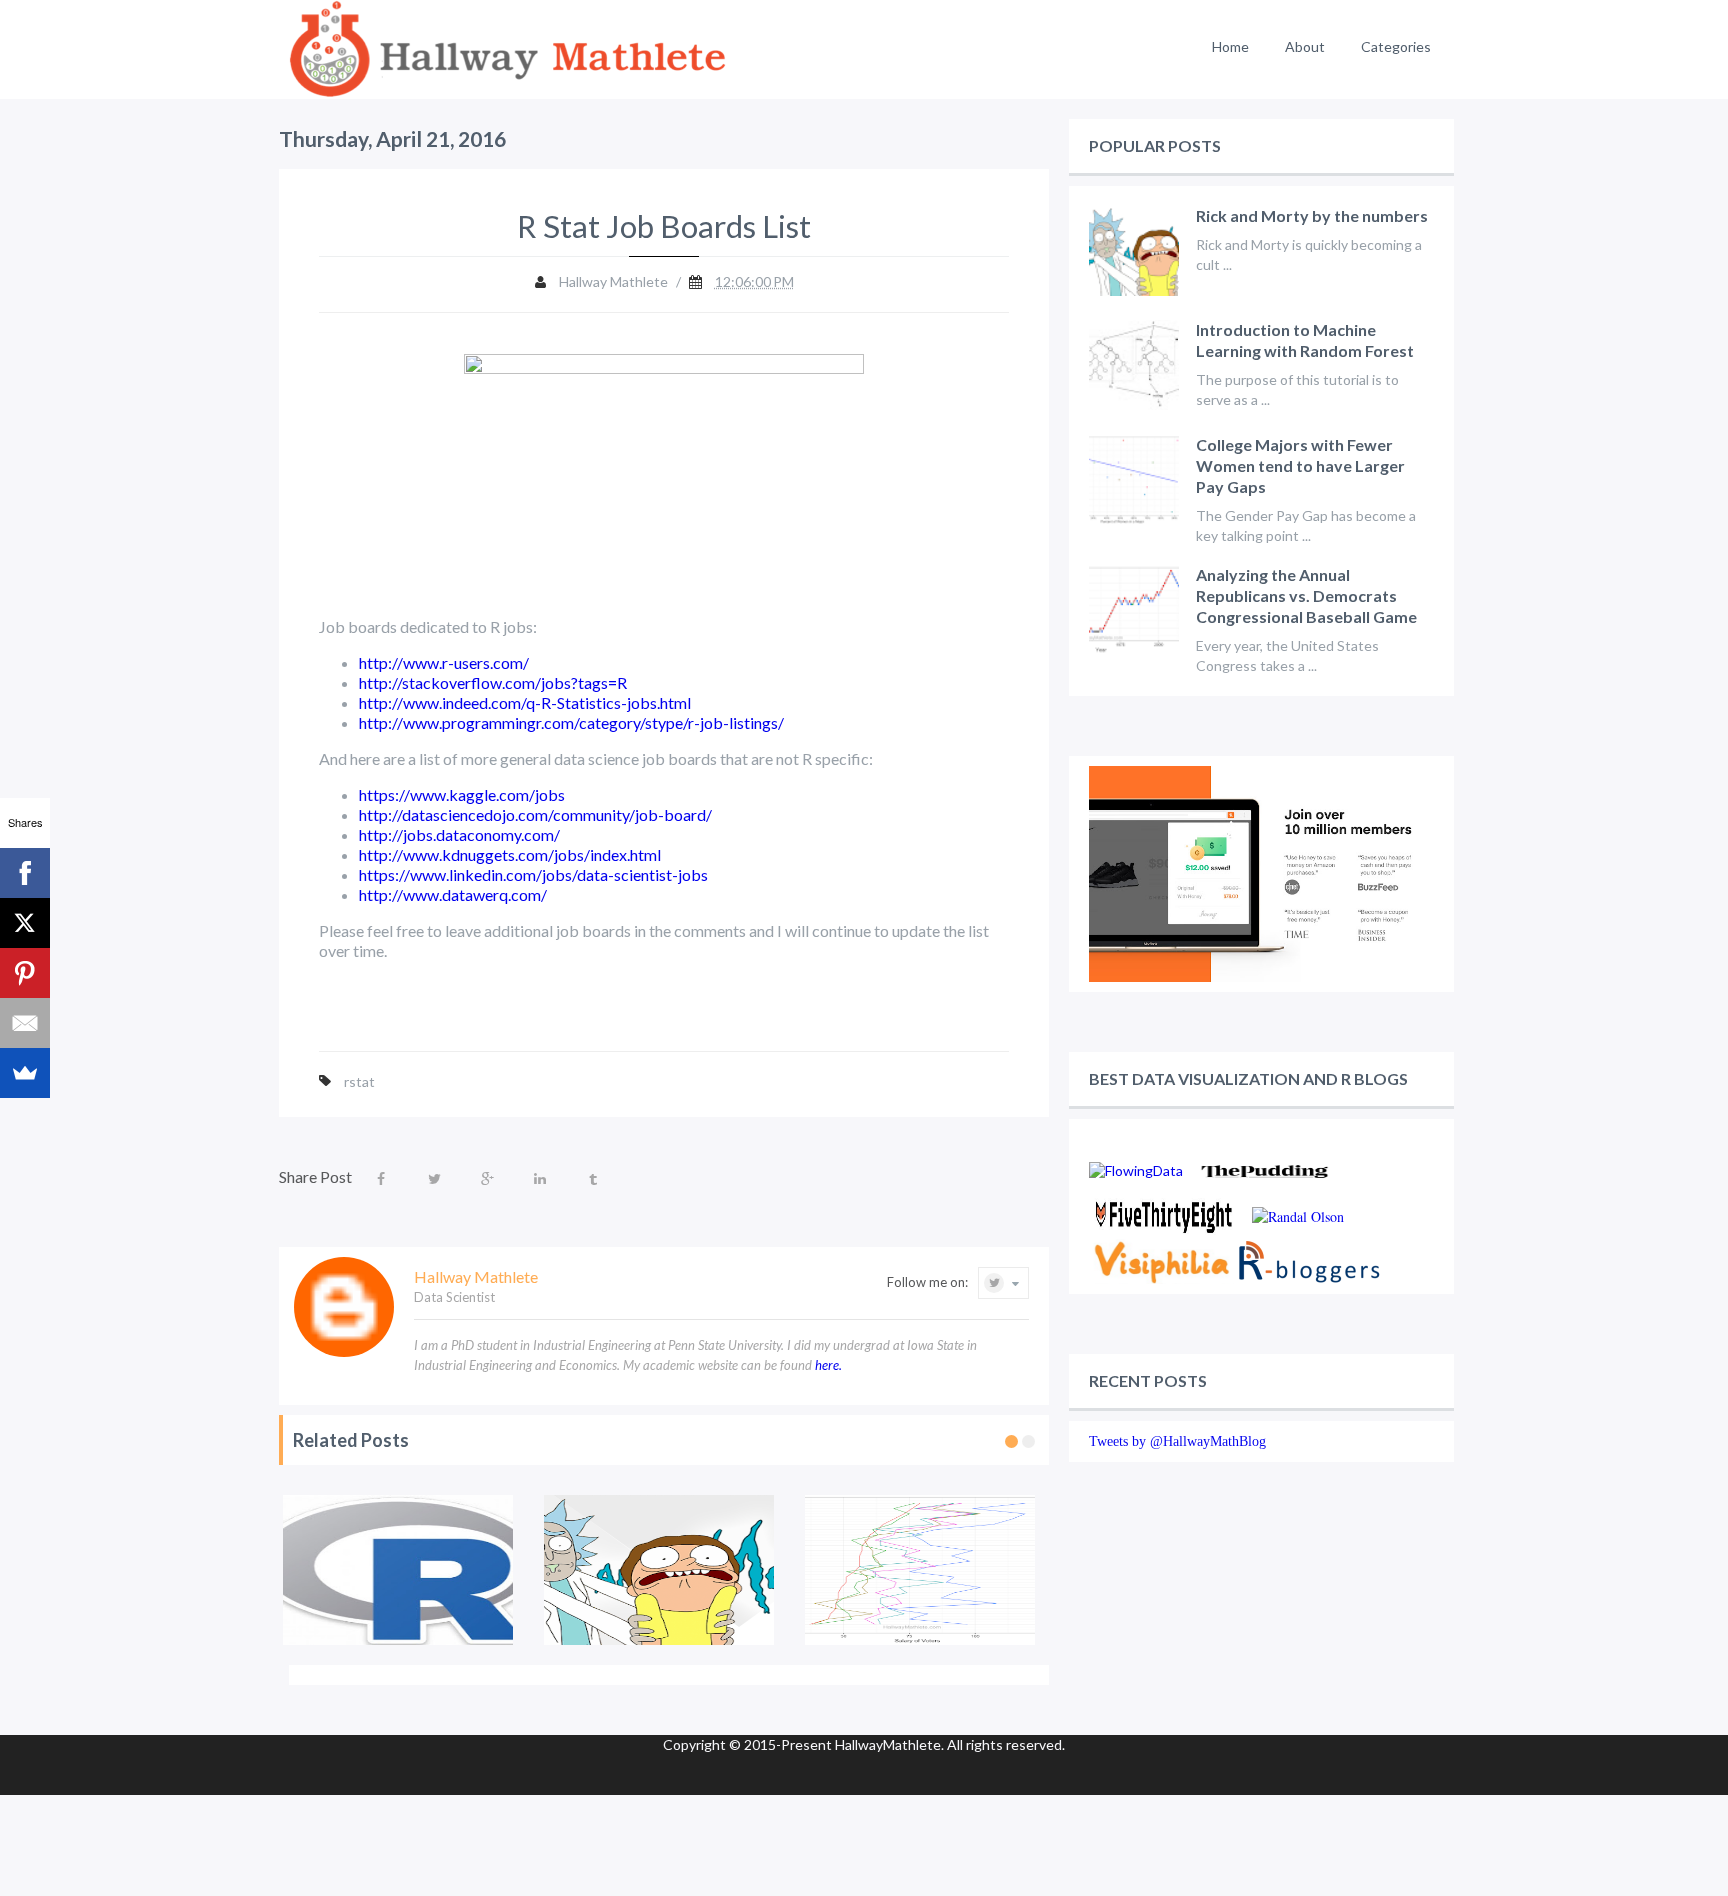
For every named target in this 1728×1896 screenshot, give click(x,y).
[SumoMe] (25, 1073)
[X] (25, 923)
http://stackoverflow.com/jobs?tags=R (493, 682)
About (1305, 46)
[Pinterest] (25, 973)
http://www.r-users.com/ (444, 662)
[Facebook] (25, 873)
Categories (1396, 46)
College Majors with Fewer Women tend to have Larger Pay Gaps (1300, 465)
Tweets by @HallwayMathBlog (1177, 1441)
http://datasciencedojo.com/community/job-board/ (535, 814)
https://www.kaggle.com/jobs (462, 794)
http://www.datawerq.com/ (453, 894)
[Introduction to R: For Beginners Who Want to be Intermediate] (398, 1570)
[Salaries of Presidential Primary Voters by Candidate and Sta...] (920, 1570)
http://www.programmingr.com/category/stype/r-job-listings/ (571, 722)
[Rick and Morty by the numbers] (659, 1570)
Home (1230, 46)
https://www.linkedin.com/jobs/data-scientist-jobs (533, 874)
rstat (359, 1081)
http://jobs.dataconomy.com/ (459, 834)
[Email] (25, 1023)
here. (828, 1365)
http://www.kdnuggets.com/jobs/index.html (510, 854)
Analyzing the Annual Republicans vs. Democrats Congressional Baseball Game (1306, 595)
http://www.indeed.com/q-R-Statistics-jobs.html (525, 702)
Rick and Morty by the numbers (1312, 215)
